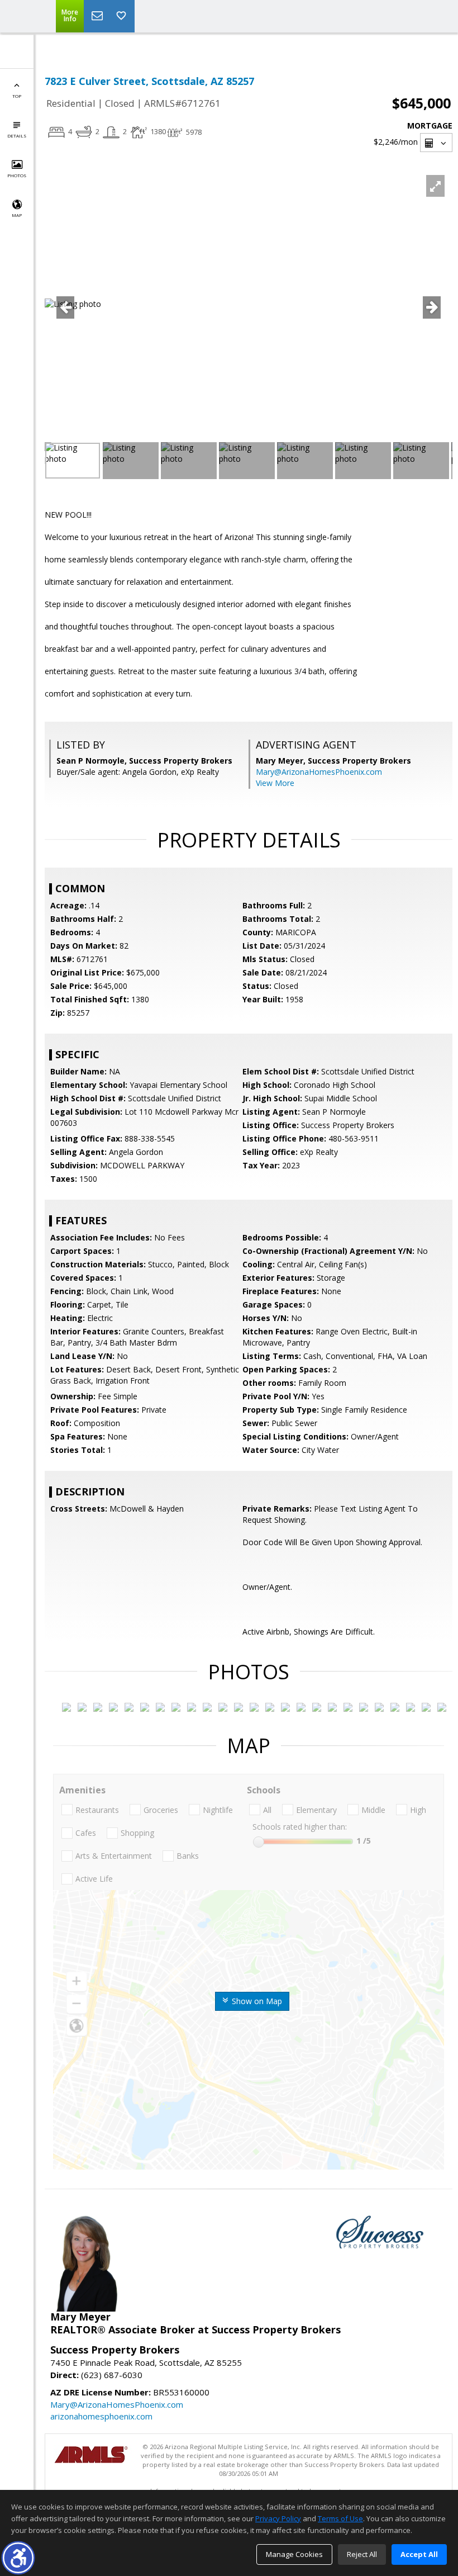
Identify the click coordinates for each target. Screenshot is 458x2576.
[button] (18, 2558)
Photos (17, 175)
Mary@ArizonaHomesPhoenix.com (319, 772)
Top (17, 96)
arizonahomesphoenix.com (101, 2416)
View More (275, 783)
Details (17, 136)
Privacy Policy (278, 2518)
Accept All (419, 2554)
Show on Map (256, 2001)
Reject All (362, 2554)
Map (17, 215)
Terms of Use (340, 2518)
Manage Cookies (294, 2554)
